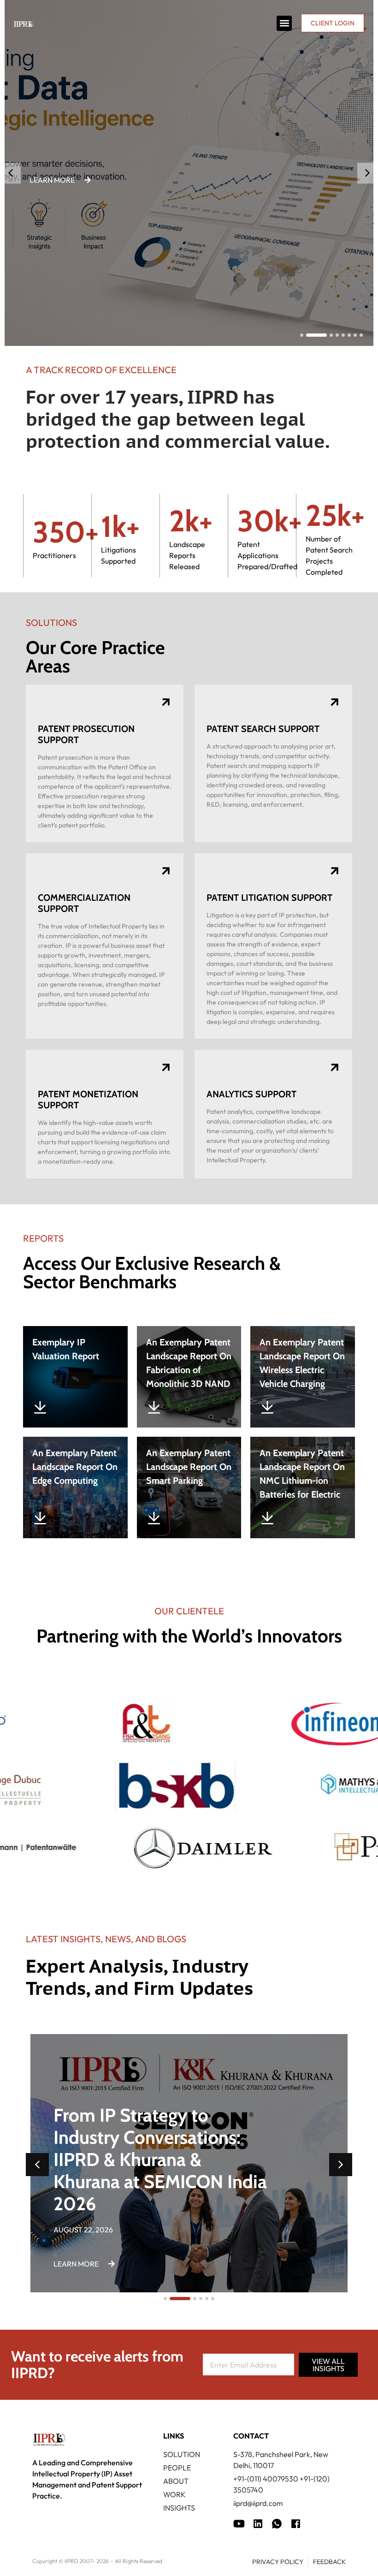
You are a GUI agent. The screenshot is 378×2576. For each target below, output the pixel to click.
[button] (284, 23)
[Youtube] (239, 2524)
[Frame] (277, 2524)
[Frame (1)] (258, 2524)
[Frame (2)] (296, 2524)
